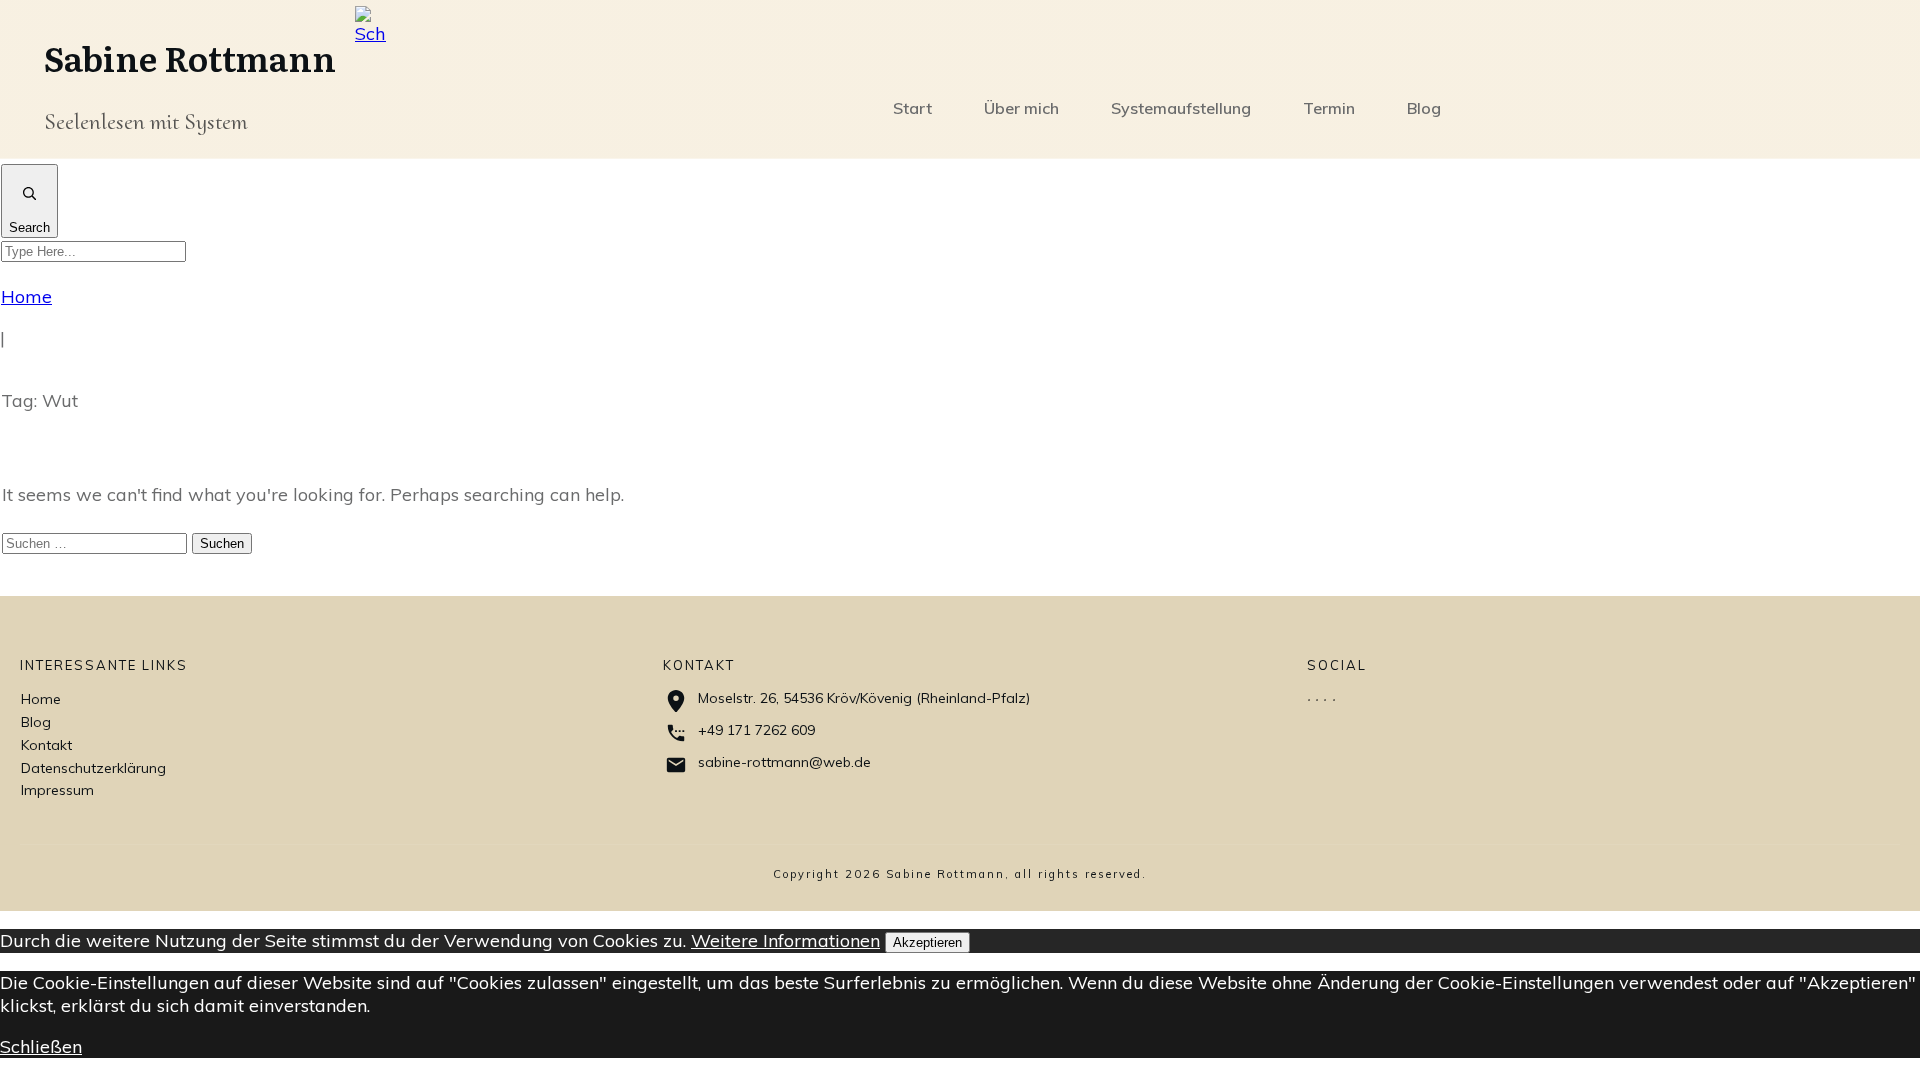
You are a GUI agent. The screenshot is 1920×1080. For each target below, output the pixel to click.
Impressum (57, 790)
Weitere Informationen (785, 940)
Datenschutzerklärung (93, 768)
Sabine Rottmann (190, 57)
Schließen (41, 1046)
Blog (36, 722)
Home (41, 699)
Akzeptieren (927, 942)
